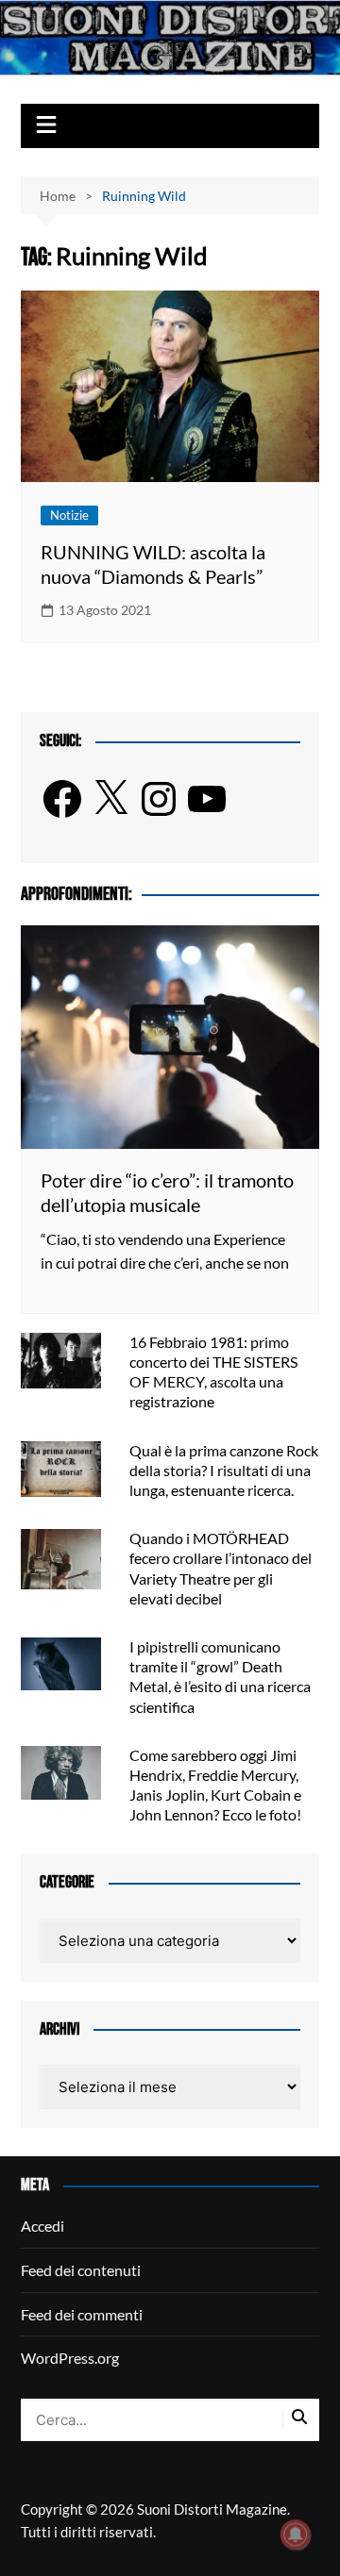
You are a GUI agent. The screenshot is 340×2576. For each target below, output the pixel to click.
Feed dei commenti (82, 2314)
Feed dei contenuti (81, 2270)
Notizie (69, 515)
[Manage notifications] (296, 2534)
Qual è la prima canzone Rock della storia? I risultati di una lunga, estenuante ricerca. (224, 1470)
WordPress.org (70, 2358)
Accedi (42, 2226)
